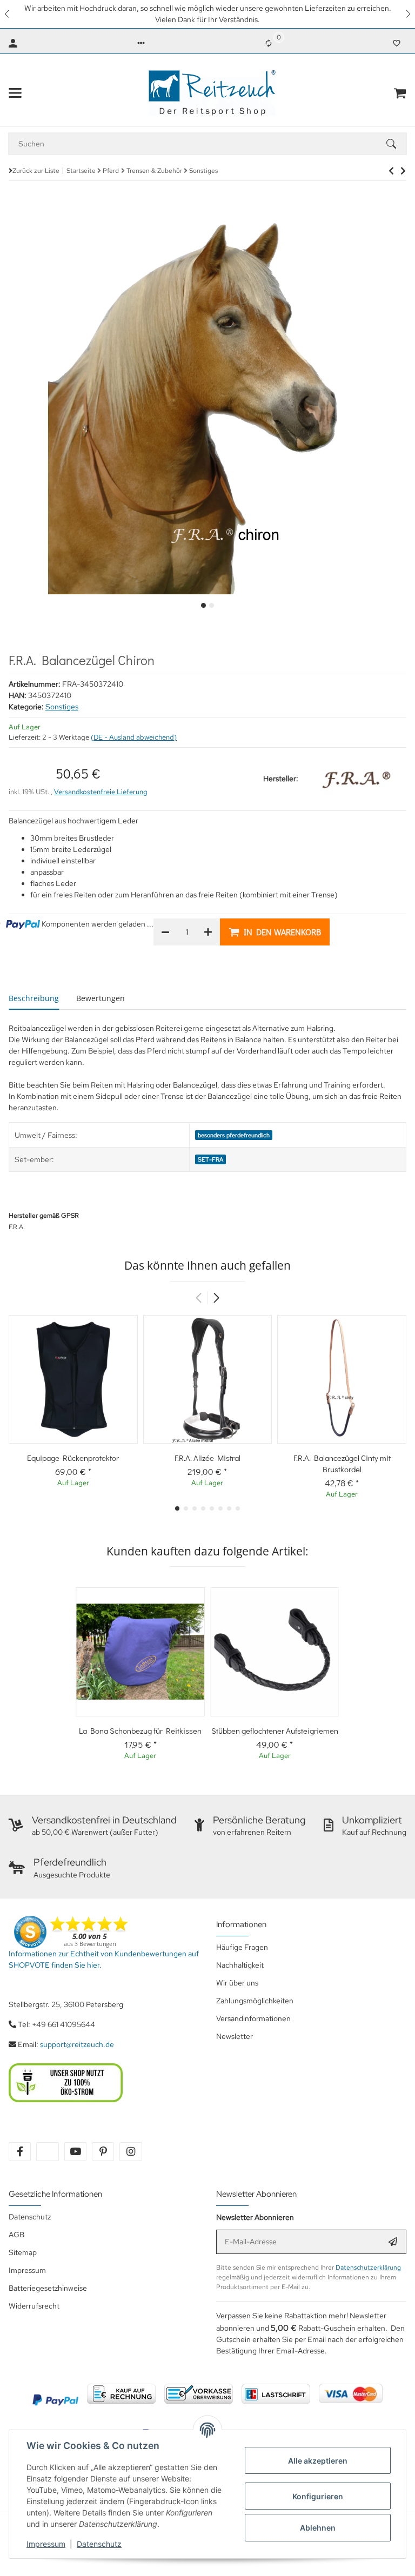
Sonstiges (62, 707)
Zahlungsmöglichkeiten (255, 2001)
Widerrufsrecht (34, 2306)
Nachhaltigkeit (240, 1965)
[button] (8, 14)
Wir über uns (237, 1983)
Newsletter (235, 2036)
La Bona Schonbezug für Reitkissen (140, 1730)
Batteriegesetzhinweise (48, 2288)
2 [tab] (212, 605)
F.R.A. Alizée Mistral (207, 1458)
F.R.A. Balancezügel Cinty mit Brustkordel (342, 1463)
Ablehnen (318, 2528)
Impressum (46, 2544)
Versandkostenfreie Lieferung (101, 792)
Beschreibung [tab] (34, 998)
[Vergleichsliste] (269, 43)
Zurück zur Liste (36, 171)
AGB (16, 2235)
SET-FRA (210, 1159)
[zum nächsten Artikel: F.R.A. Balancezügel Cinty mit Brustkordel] (391, 171)
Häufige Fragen (242, 1947)
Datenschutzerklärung (368, 2268)
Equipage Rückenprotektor (73, 1458)
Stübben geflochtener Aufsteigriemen (275, 1730)
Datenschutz (99, 2544)
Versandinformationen (253, 2018)
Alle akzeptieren (318, 2461)
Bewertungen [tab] (101, 998)
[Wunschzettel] (397, 43)
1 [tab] (203, 605)
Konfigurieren (318, 2496)
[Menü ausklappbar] (15, 93)
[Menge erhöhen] (208, 932)
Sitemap (23, 2252)
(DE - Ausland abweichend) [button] (134, 737)
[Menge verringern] (165, 932)
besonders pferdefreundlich (234, 1135)
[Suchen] (396, 144)
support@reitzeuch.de (77, 2044)
